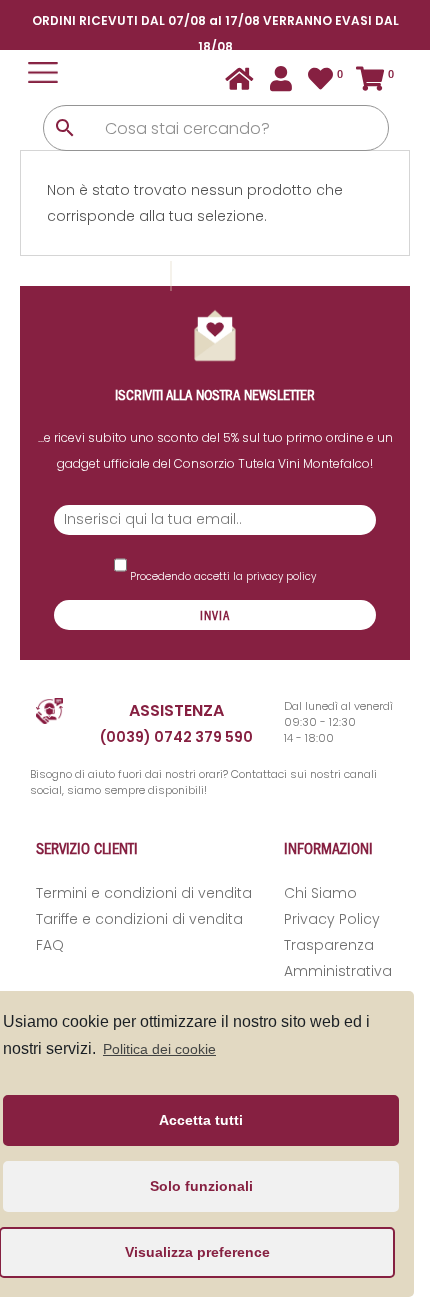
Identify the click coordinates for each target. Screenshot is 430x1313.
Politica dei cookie (159, 1049)
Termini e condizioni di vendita (144, 893)
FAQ (50, 945)
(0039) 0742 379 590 (176, 737)
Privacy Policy (332, 919)
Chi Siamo (320, 893)
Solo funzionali (201, 1186)
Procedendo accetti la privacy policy (221, 576)
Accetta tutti (201, 1120)
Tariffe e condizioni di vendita (139, 919)
